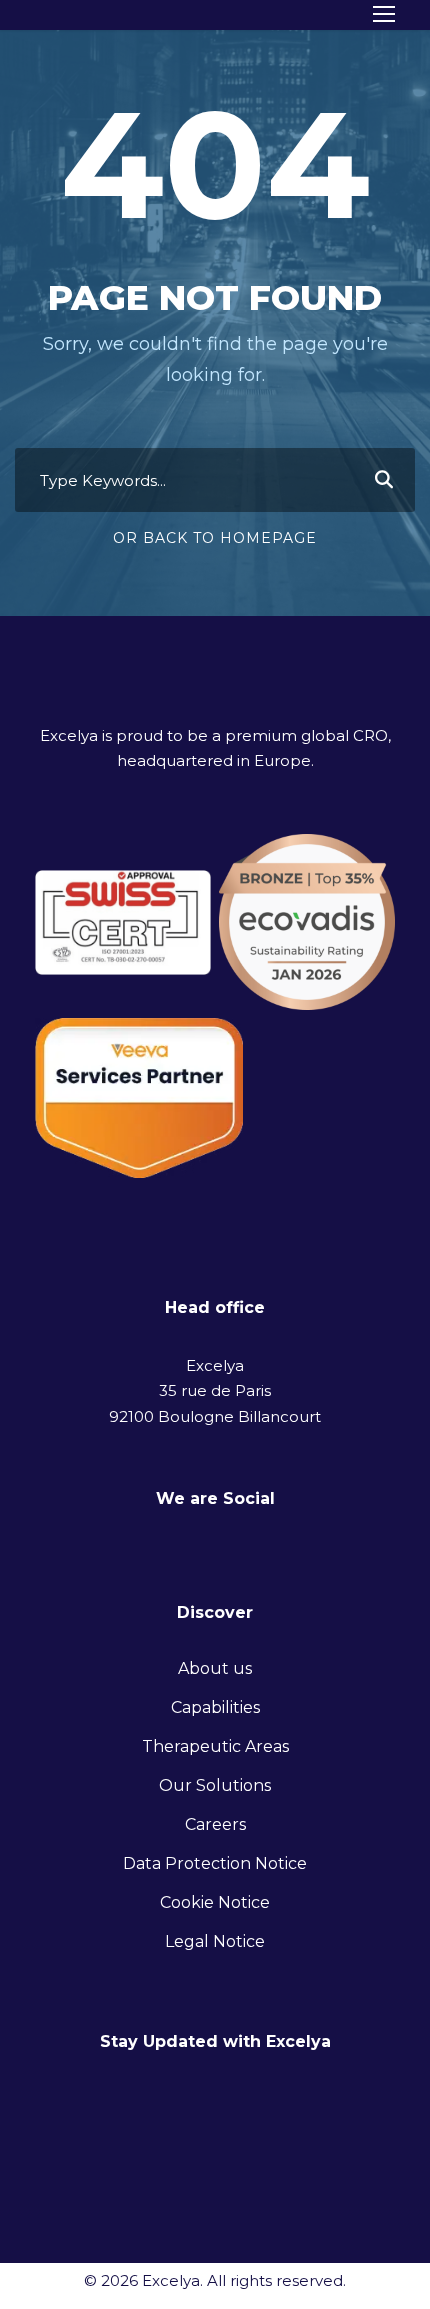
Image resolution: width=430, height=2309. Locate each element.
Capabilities (215, 1707)
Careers (215, 1824)
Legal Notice (215, 1941)
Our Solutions (215, 1785)
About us (215, 1668)
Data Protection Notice (215, 1863)
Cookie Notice (215, 1902)
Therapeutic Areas (215, 1746)
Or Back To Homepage (215, 538)
